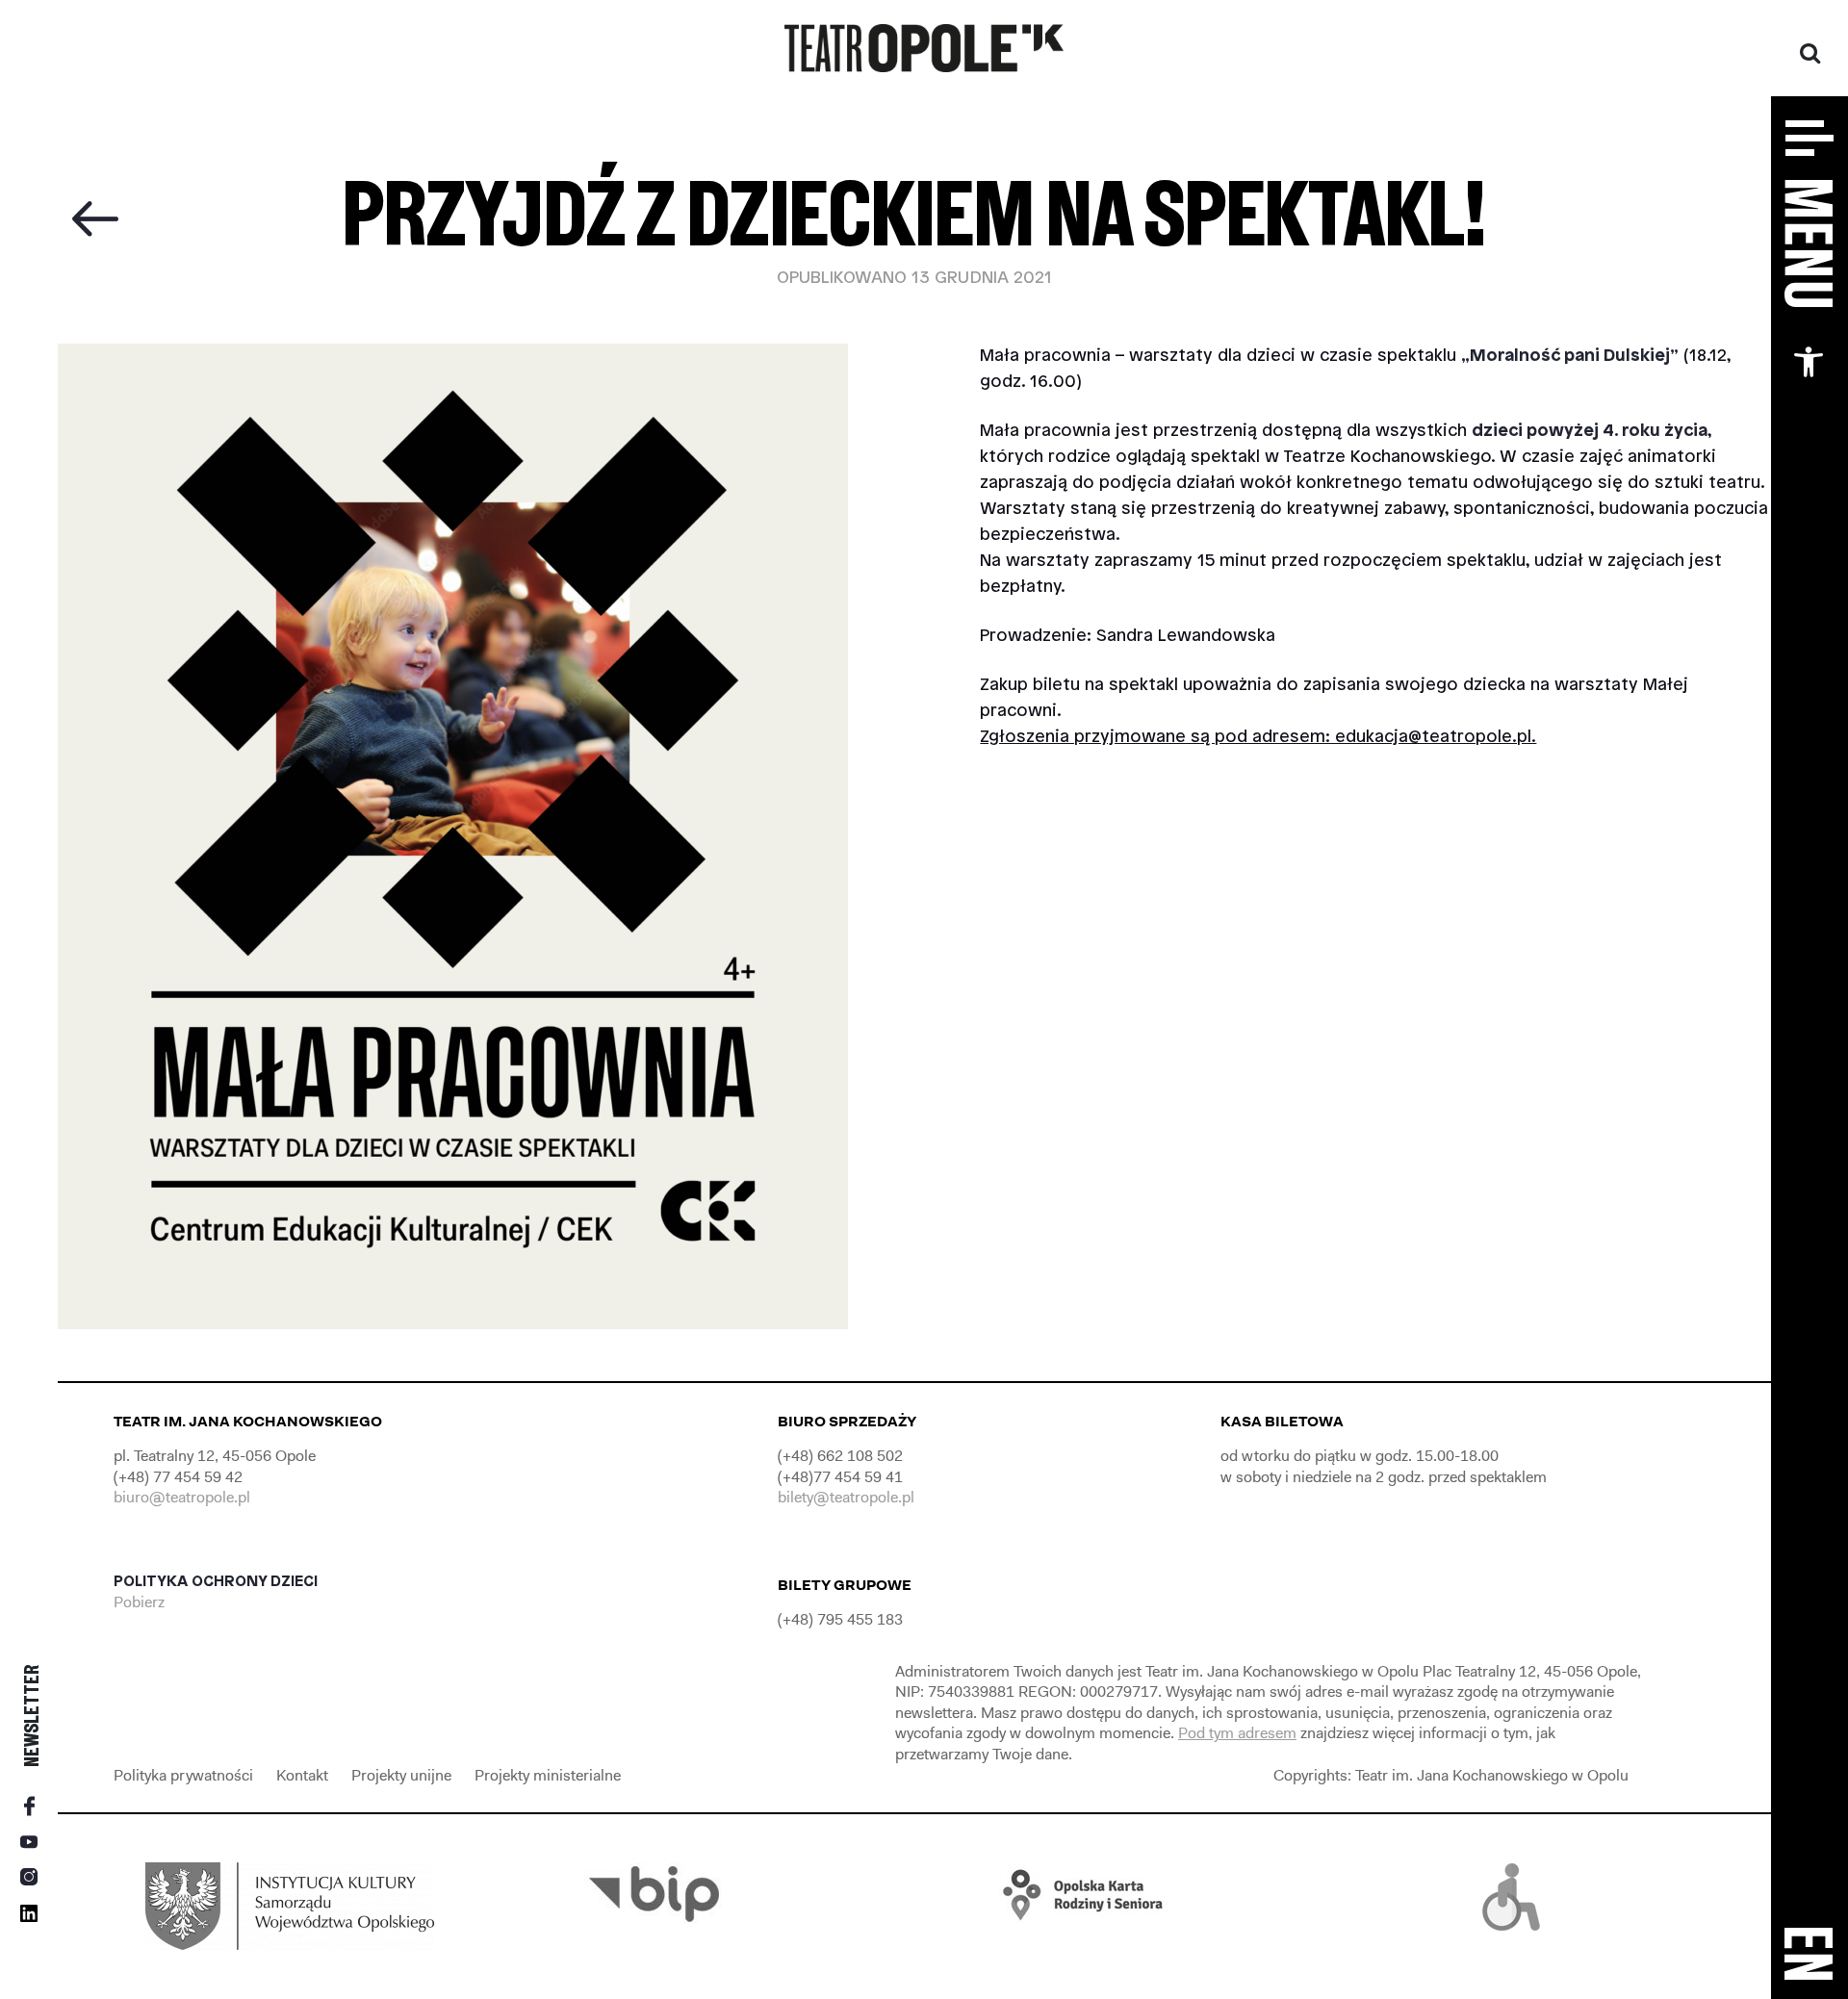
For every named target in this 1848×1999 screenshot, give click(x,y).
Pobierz (141, 1602)
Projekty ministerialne (548, 1775)
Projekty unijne (401, 1775)
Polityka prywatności (183, 1775)
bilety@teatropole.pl (846, 1497)
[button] (1809, 362)
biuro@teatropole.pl (182, 1497)
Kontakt (302, 1775)
